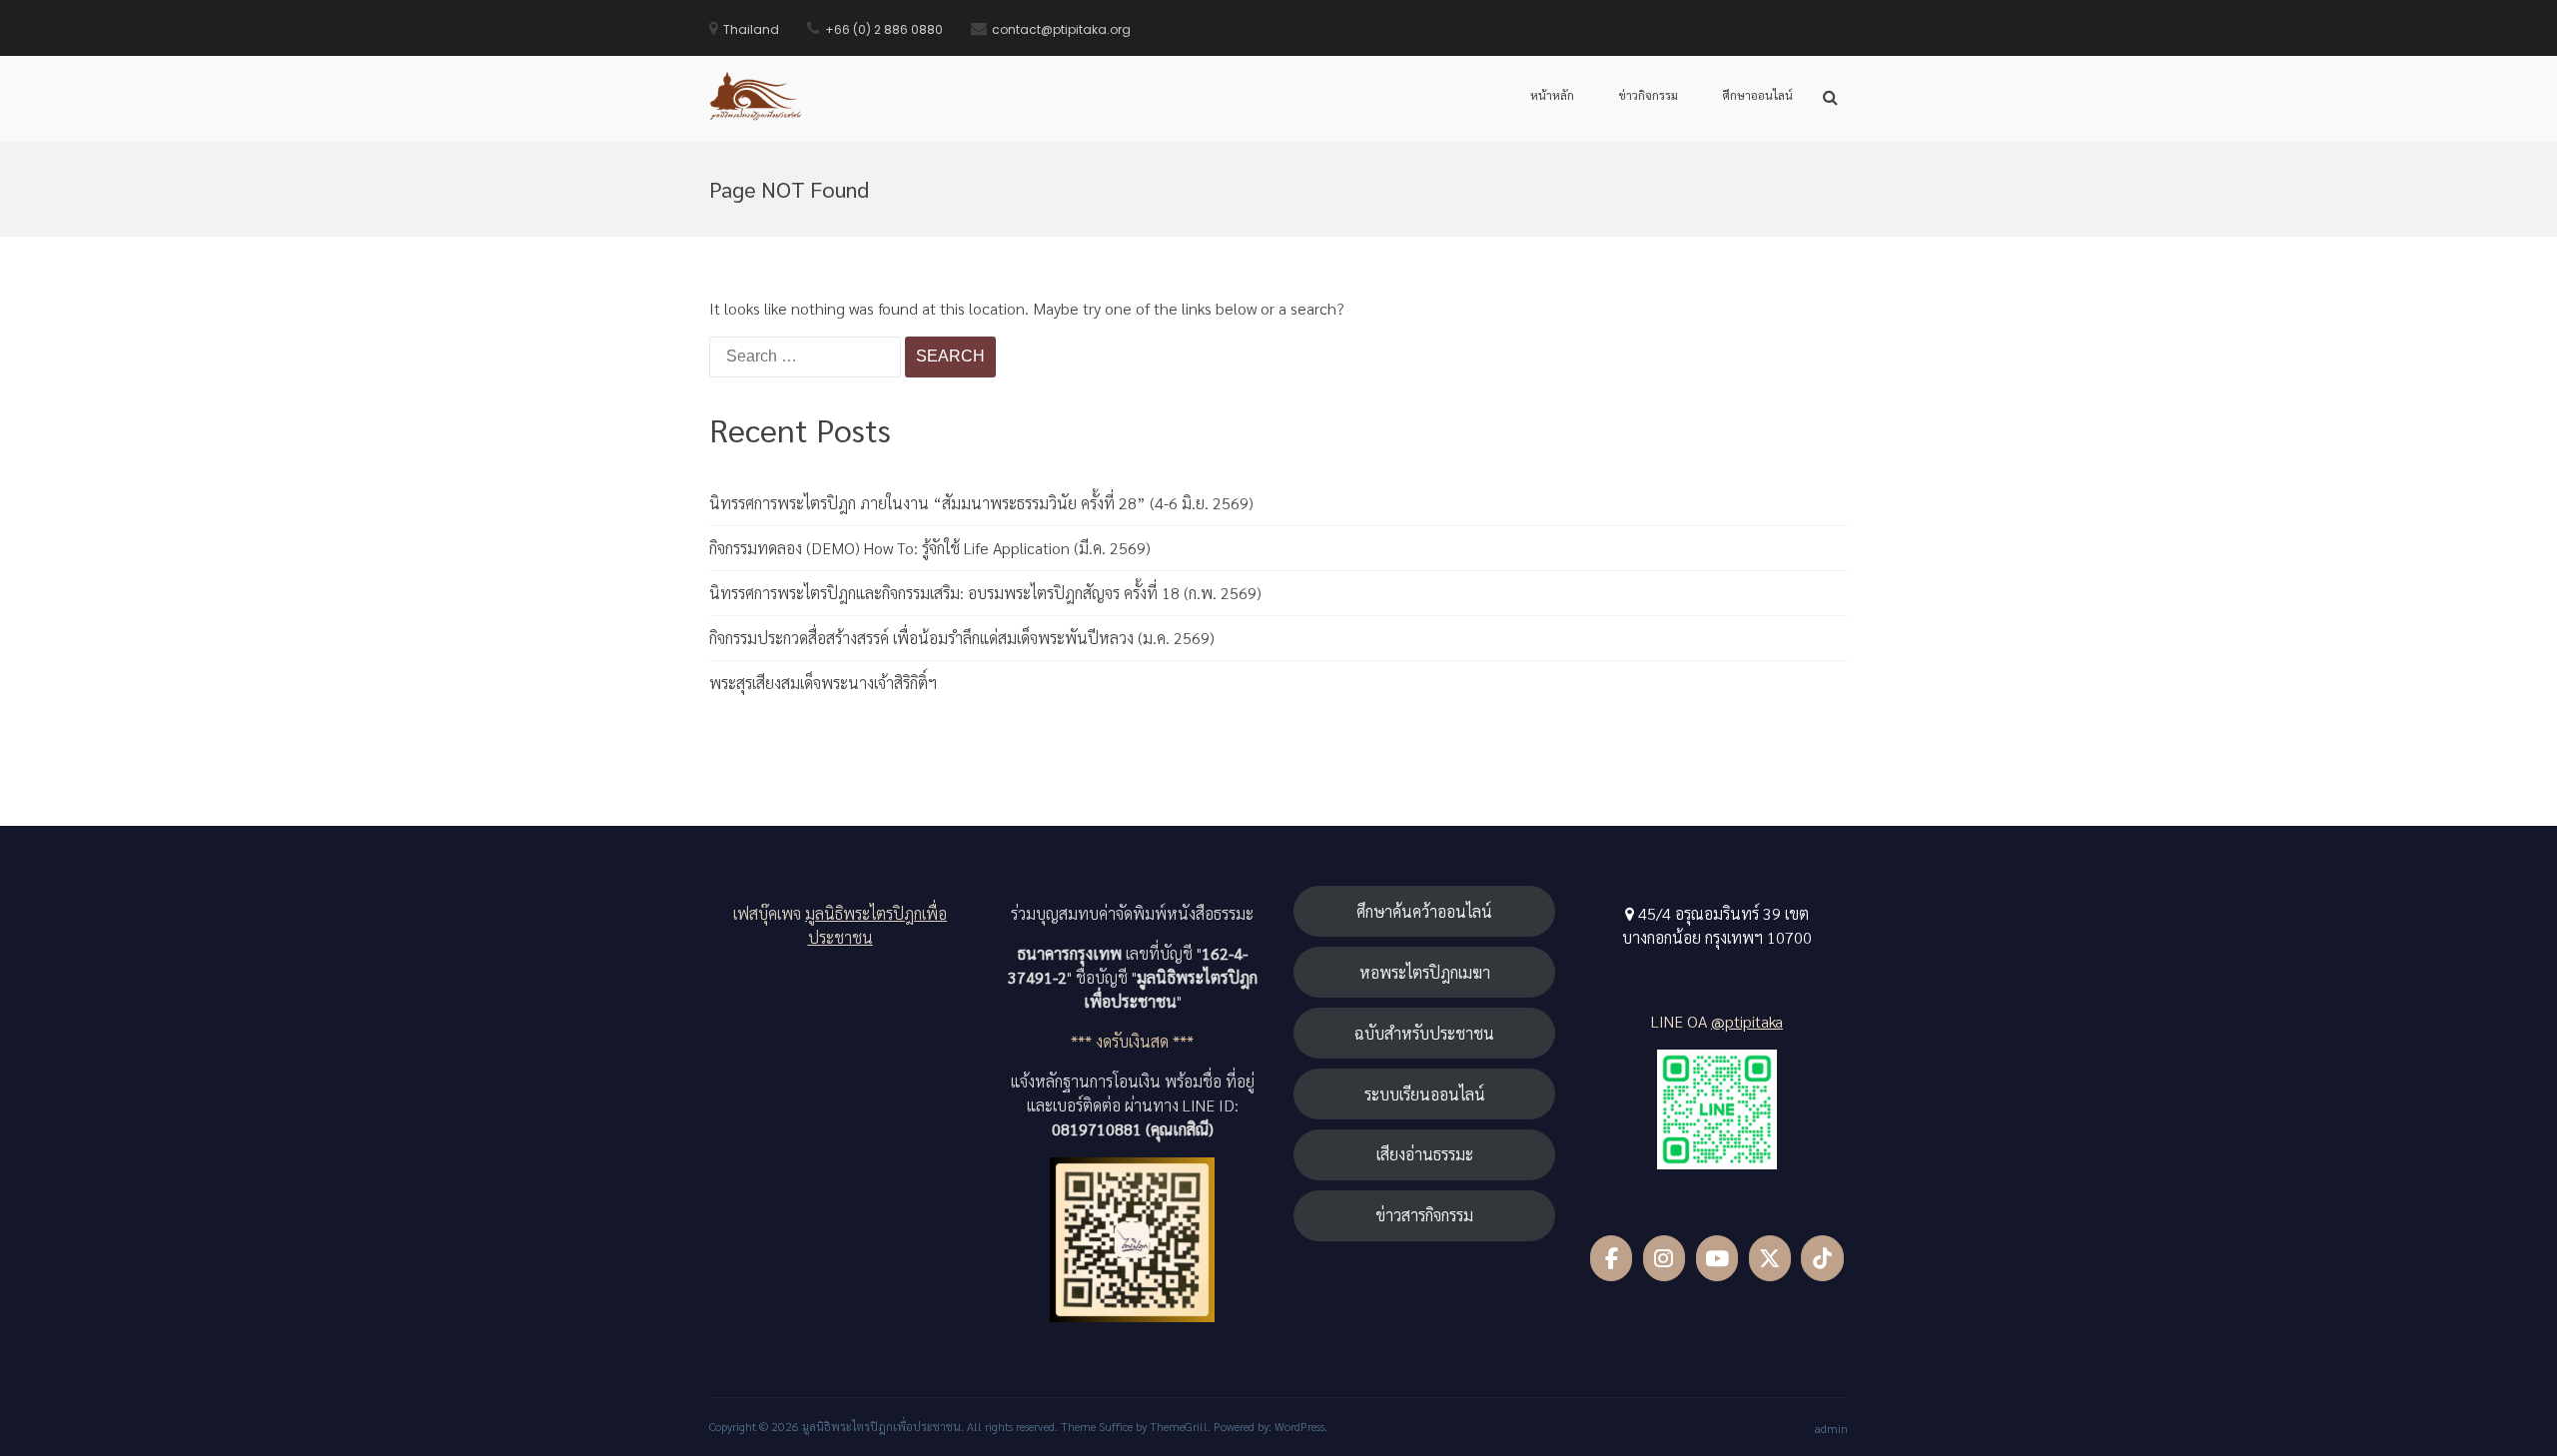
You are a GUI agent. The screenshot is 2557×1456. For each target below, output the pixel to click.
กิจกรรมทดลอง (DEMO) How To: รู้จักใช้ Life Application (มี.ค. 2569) (930, 548)
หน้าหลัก (1552, 95)
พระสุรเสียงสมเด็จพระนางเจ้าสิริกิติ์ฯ (823, 683)
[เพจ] (1612, 1258)
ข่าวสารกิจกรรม (1424, 1215)
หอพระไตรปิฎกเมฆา (1425, 972)
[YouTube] (1717, 1258)
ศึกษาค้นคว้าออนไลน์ (1424, 911)
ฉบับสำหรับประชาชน (1424, 1033)
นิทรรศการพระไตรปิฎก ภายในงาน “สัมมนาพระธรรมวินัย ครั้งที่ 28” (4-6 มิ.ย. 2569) (981, 503)
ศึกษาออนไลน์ (1757, 95)
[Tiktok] (1822, 1258)
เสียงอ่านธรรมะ (1425, 1154)
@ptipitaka (1747, 1021)
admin (1831, 1428)
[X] (1770, 1258)
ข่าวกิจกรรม (1648, 95)
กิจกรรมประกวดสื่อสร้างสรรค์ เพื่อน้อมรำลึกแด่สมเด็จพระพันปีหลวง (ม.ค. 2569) (962, 638)
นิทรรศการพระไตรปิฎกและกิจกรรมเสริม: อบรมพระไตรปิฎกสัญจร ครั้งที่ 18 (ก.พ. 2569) (985, 593)
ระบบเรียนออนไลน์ (1425, 1094)
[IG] (1665, 1258)
